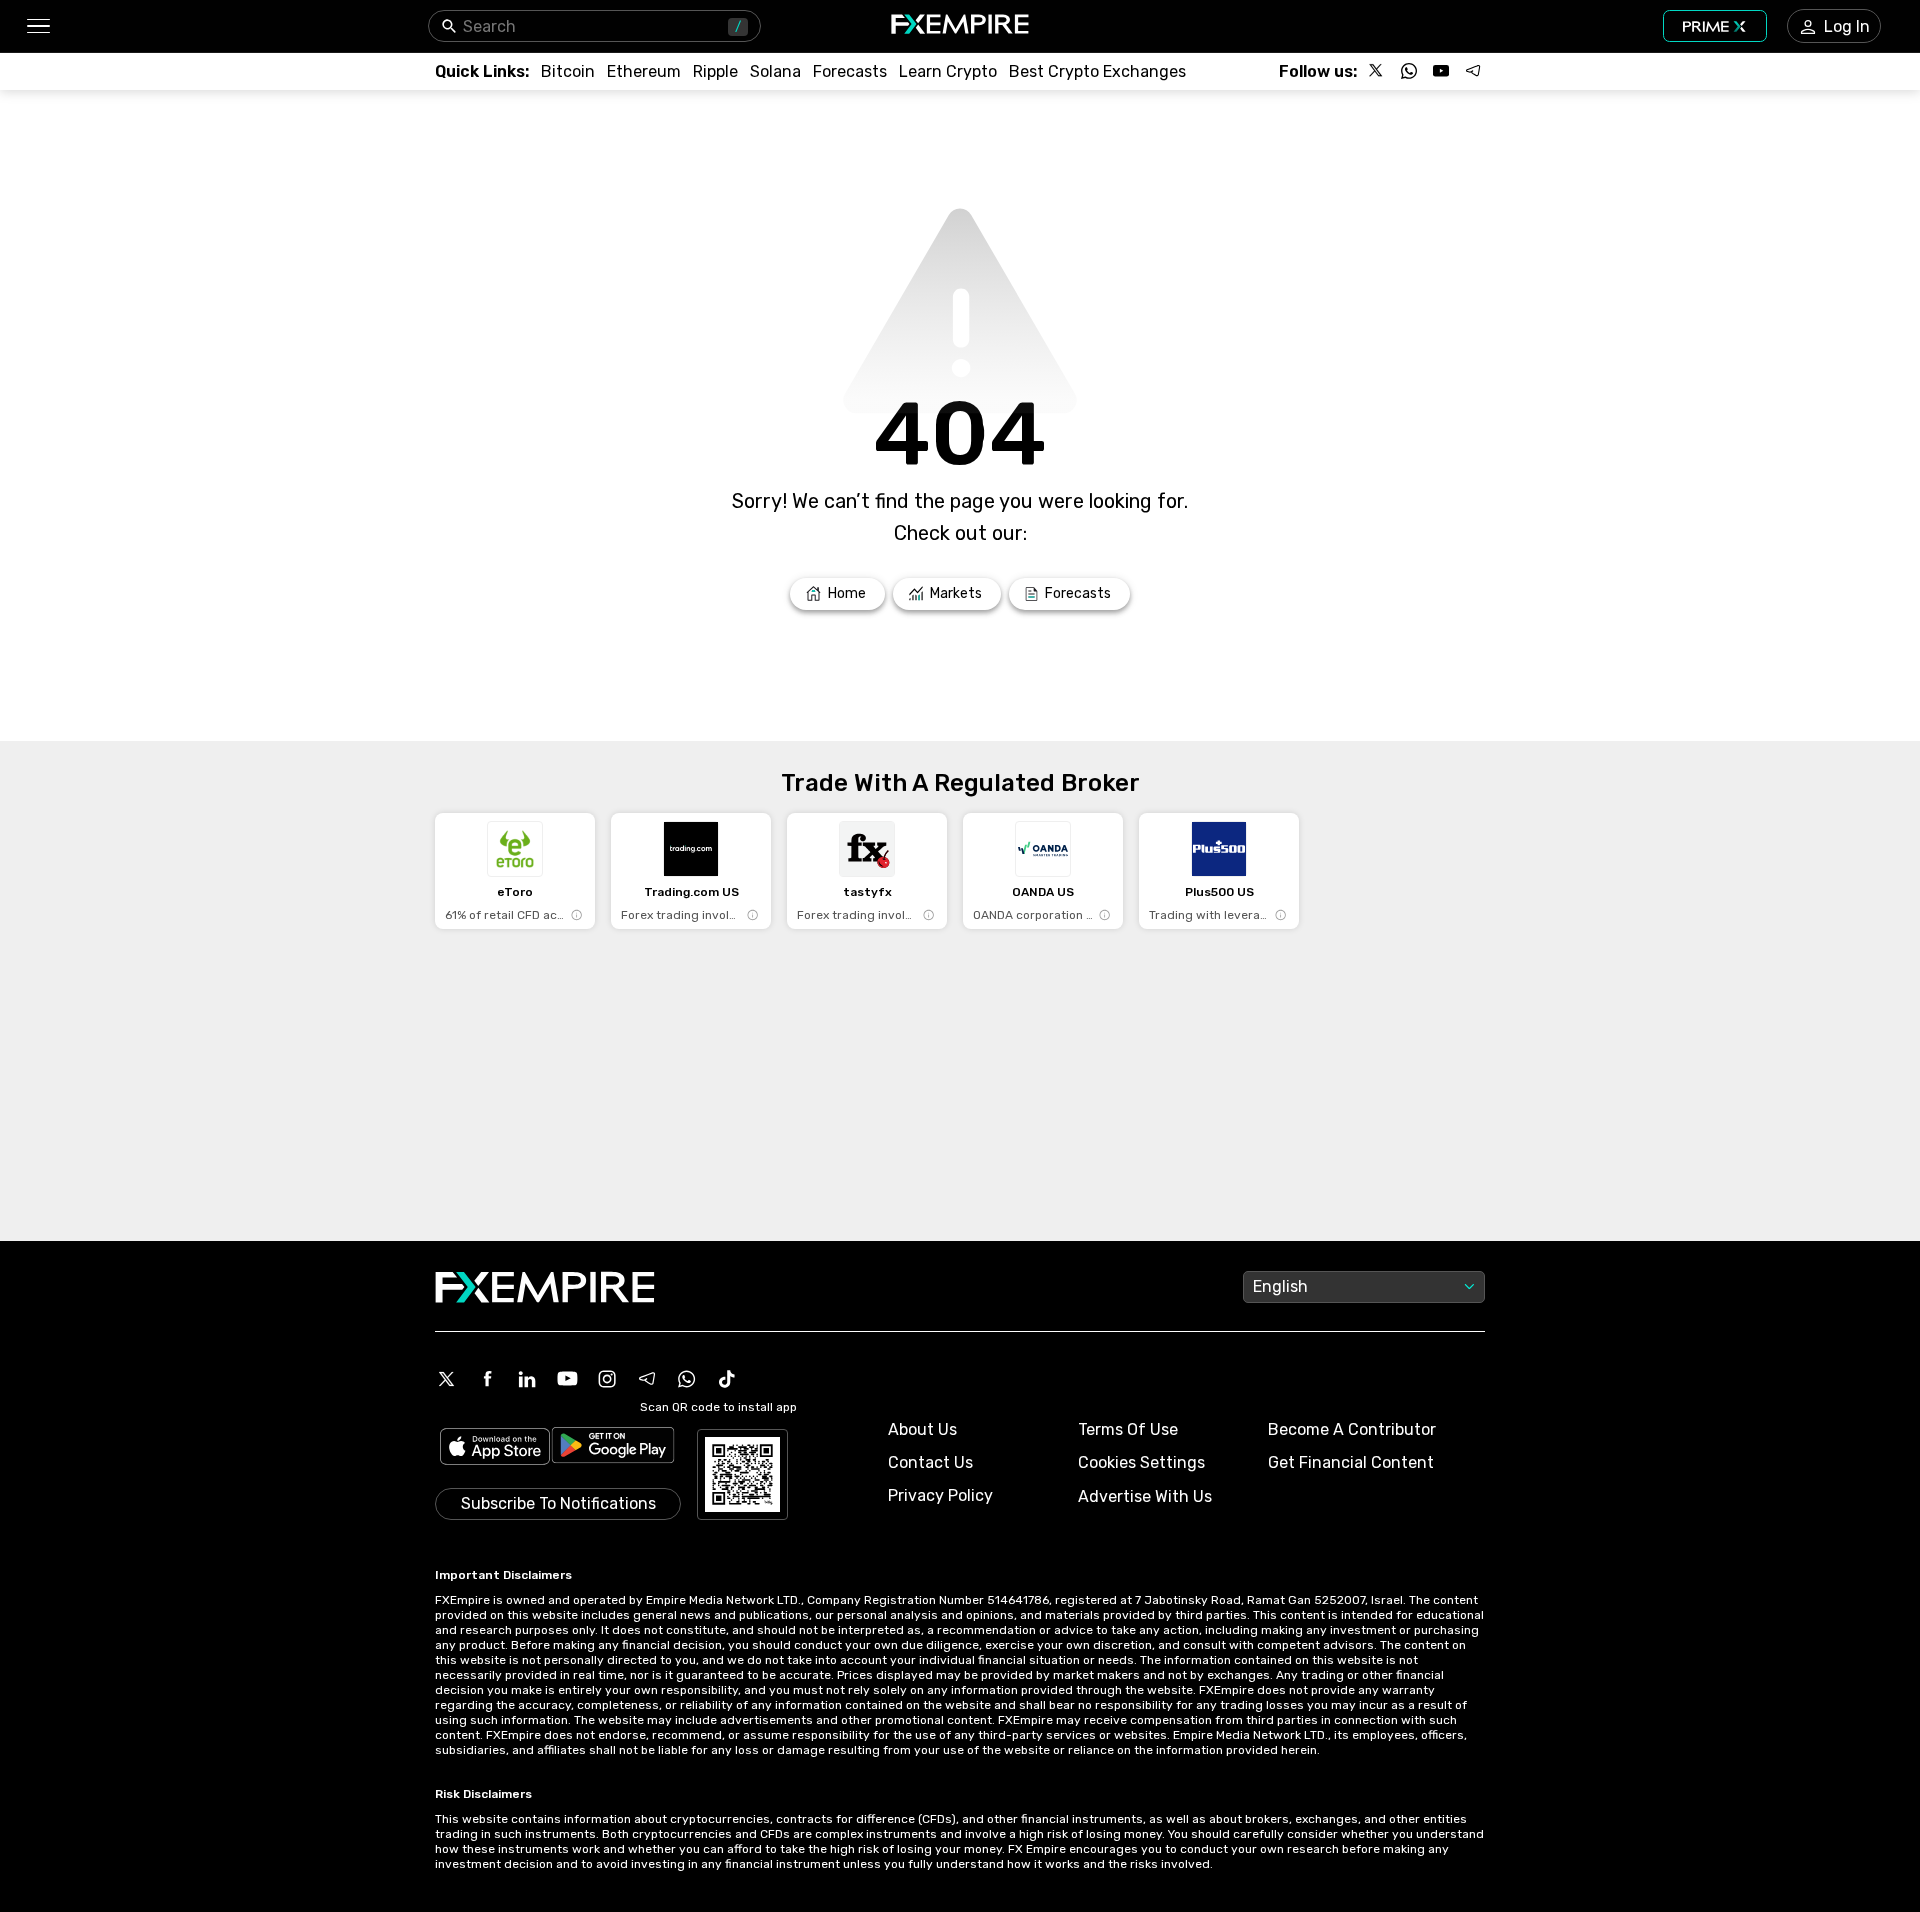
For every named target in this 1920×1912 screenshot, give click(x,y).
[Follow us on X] (1377, 71)
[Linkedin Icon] (527, 1379)
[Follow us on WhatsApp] (1409, 71)
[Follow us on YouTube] (1441, 71)
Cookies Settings (1141, 1462)
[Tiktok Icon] (727, 1379)
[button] (37, 26)
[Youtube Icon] (567, 1379)
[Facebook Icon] (487, 1379)
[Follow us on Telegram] (1473, 71)
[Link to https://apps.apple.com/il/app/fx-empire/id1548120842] (495, 1448)
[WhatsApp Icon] (687, 1379)
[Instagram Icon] (607, 1379)
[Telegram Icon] (647, 1379)
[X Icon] (447, 1379)
